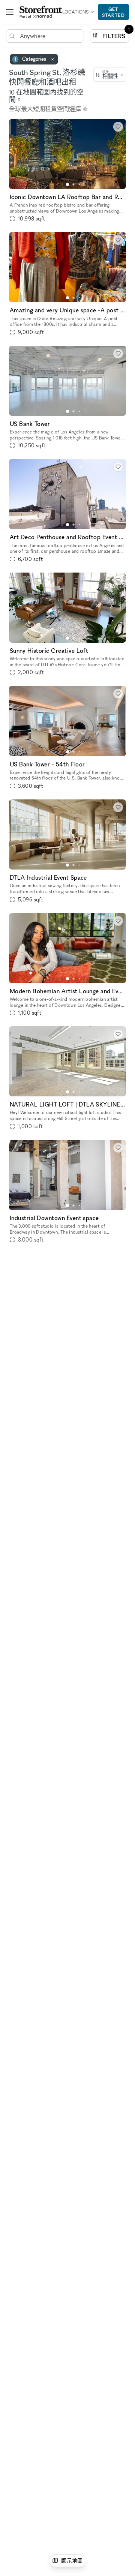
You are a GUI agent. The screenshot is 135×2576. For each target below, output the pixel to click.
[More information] (85, 109)
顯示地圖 (72, 2560)
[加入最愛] (118, 127)
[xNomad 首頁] (41, 12)
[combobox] (110, 75)
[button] (67, 184)
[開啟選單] (10, 12)
